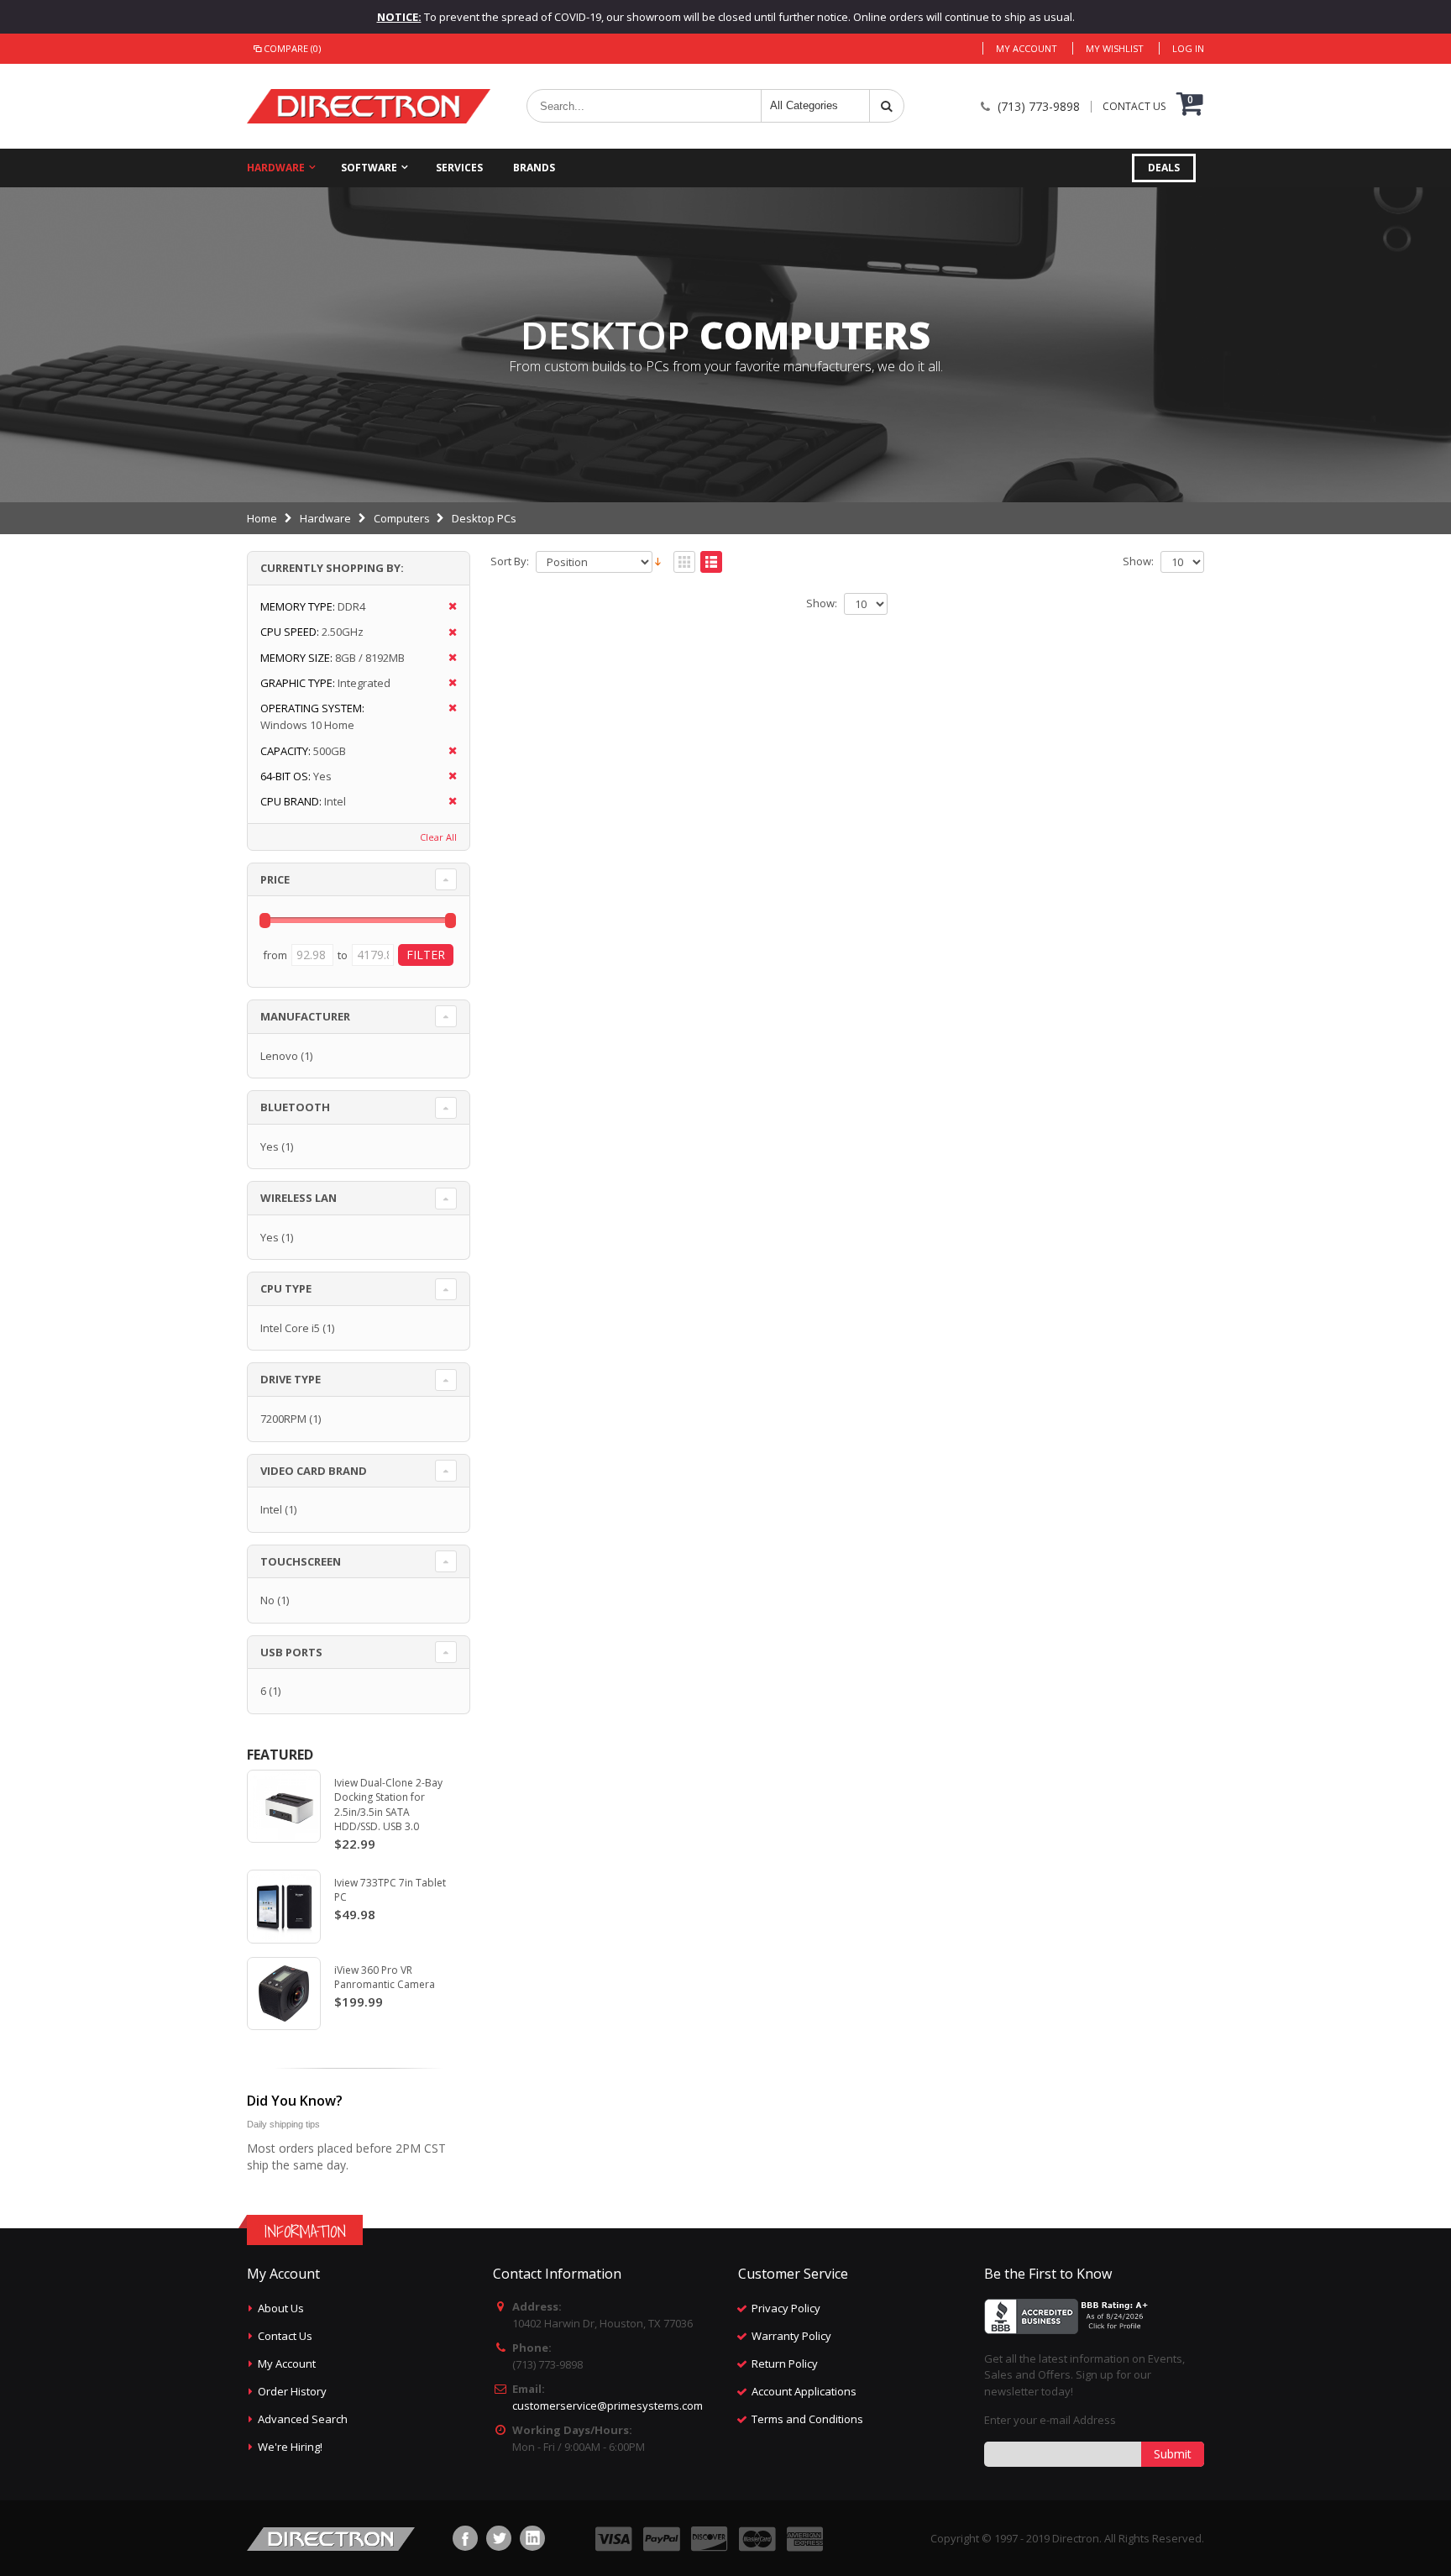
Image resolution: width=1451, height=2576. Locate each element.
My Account (1027, 48)
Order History (292, 2391)
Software (369, 168)
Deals (1164, 168)
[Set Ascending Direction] (658, 560)
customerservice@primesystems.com (608, 2405)
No (267, 1600)
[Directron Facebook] (465, 2538)
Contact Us (285, 2336)
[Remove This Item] (447, 607)
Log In (1188, 48)
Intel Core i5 (290, 1328)
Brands (534, 168)
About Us (281, 2308)
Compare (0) (292, 48)
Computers (402, 518)
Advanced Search (303, 2419)
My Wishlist (1115, 48)
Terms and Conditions (807, 2419)
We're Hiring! (290, 2447)
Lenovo (279, 1056)
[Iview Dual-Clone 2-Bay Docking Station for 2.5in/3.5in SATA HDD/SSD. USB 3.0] (284, 1807)
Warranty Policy (791, 2336)
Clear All (438, 837)
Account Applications (804, 2391)
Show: (1138, 561)
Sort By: (510, 561)
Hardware (276, 168)
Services (459, 168)
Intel (271, 1509)
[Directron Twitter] (499, 2538)
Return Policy (785, 2364)
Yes (270, 1146)
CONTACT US (1134, 107)
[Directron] (369, 106)
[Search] (887, 106)
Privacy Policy (786, 2308)
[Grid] (684, 563)
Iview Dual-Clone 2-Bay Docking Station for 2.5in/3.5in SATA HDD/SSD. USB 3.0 (388, 1805)
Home (262, 518)
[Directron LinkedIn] (532, 2538)
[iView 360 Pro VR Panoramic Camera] (284, 1994)
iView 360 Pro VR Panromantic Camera (385, 1978)
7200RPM (283, 1419)
